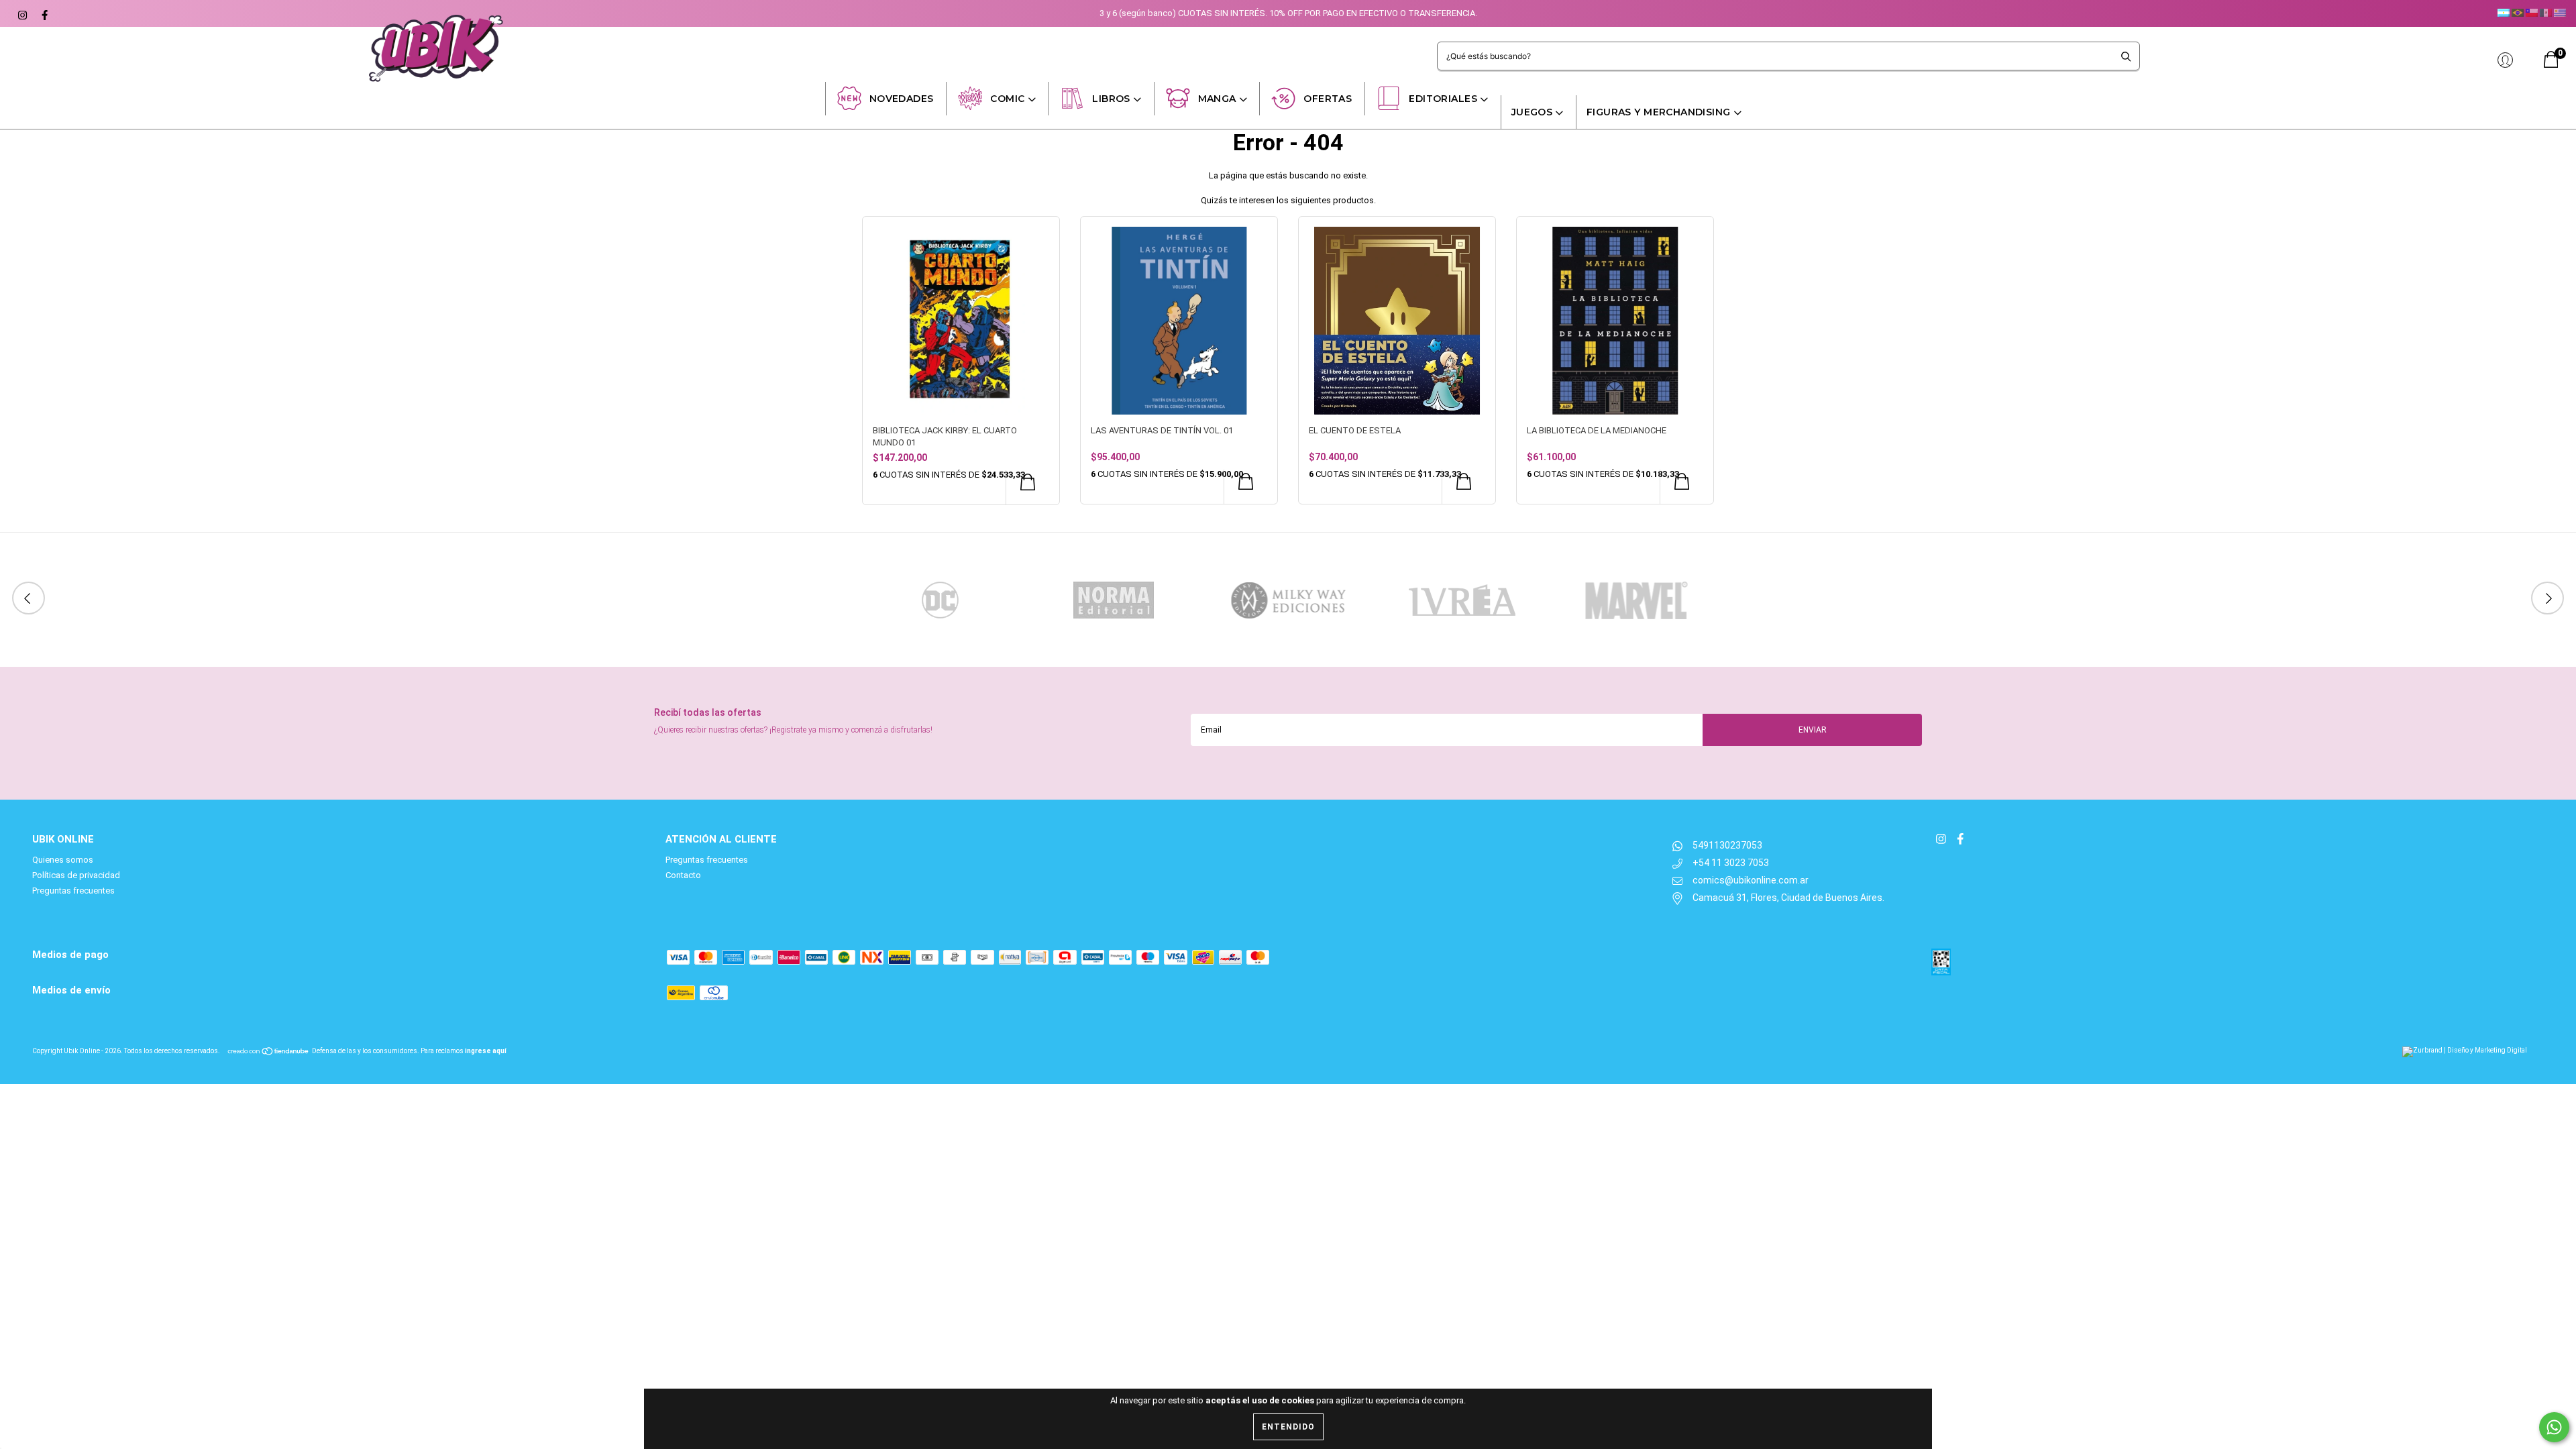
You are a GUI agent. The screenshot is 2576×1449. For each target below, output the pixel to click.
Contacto (683, 875)
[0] (2551, 65)
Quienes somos (63, 860)
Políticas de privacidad (76, 875)
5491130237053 (1727, 845)
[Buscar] (2126, 56)
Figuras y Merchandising (1659, 112)
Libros (1111, 99)
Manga (1217, 99)
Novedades (902, 99)
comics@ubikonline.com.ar (1751, 880)
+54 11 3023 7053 (1731, 863)
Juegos (1532, 112)
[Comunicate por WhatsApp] (2554, 1427)
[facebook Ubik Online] (43, 13)
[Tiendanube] (269, 1051)
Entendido (1288, 1427)
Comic (1007, 99)
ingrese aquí (486, 1051)
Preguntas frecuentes (73, 891)
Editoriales (1443, 99)
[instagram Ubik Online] (22, 13)
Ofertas (1328, 99)
